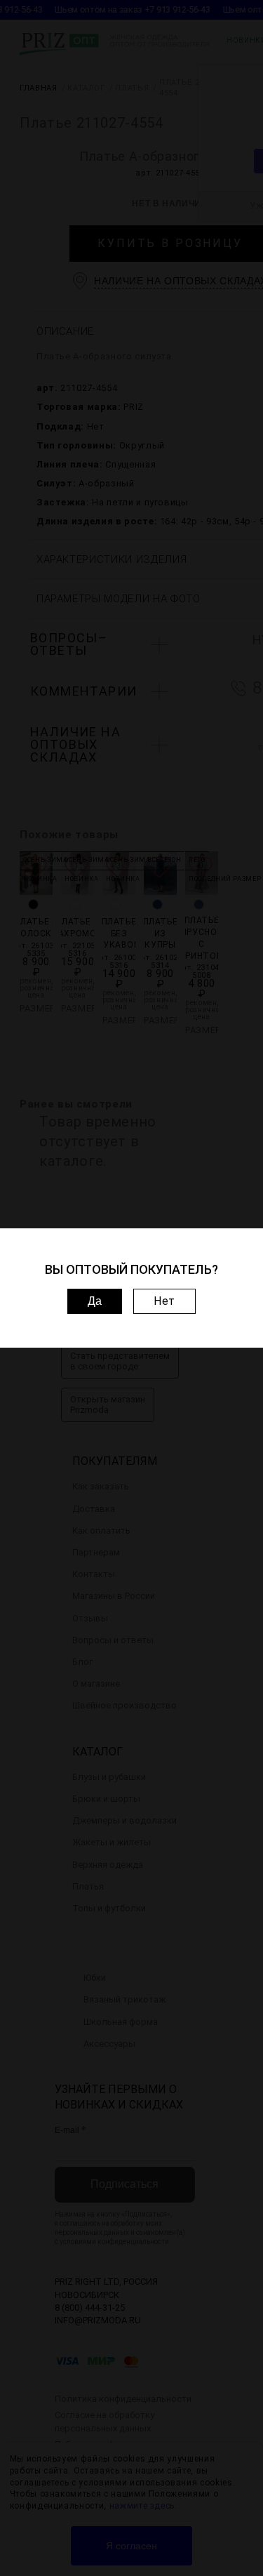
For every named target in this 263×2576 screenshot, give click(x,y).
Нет (164, 1301)
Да (95, 1301)
